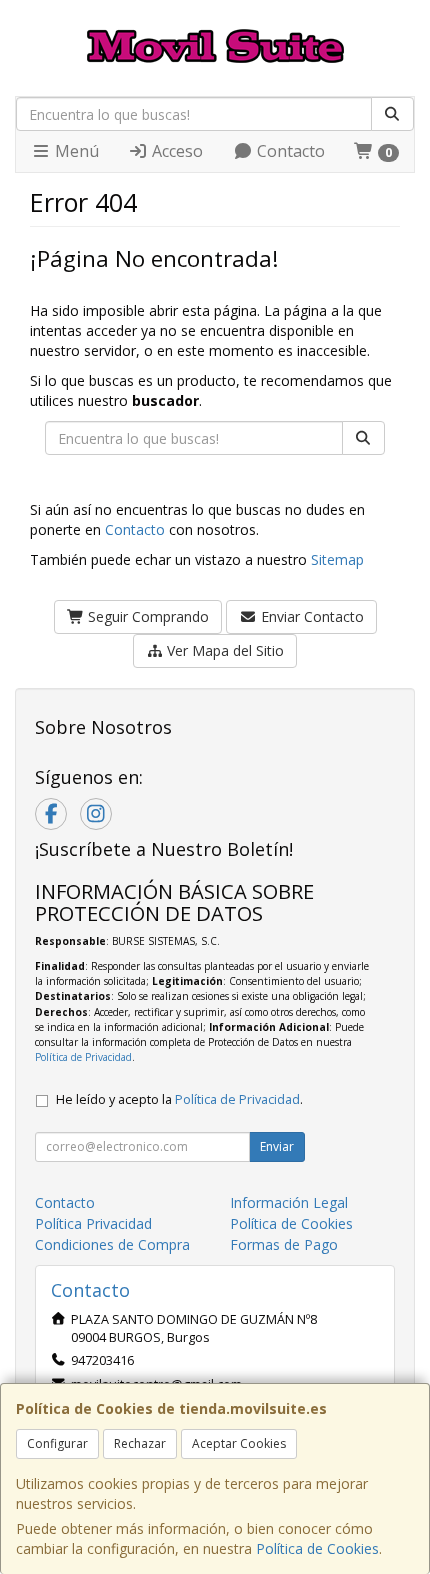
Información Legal (289, 1202)
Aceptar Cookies (239, 1443)
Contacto (289, 151)
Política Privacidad (93, 1223)
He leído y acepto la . (179, 1099)
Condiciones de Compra (112, 1244)
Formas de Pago (284, 1244)
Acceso (175, 151)
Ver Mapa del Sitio (223, 650)
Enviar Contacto (310, 616)
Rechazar (140, 1443)
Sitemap (337, 559)
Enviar (277, 1146)
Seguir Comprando (146, 616)
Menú (75, 151)
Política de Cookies (317, 1548)
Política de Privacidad (83, 1057)
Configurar (57, 1443)
